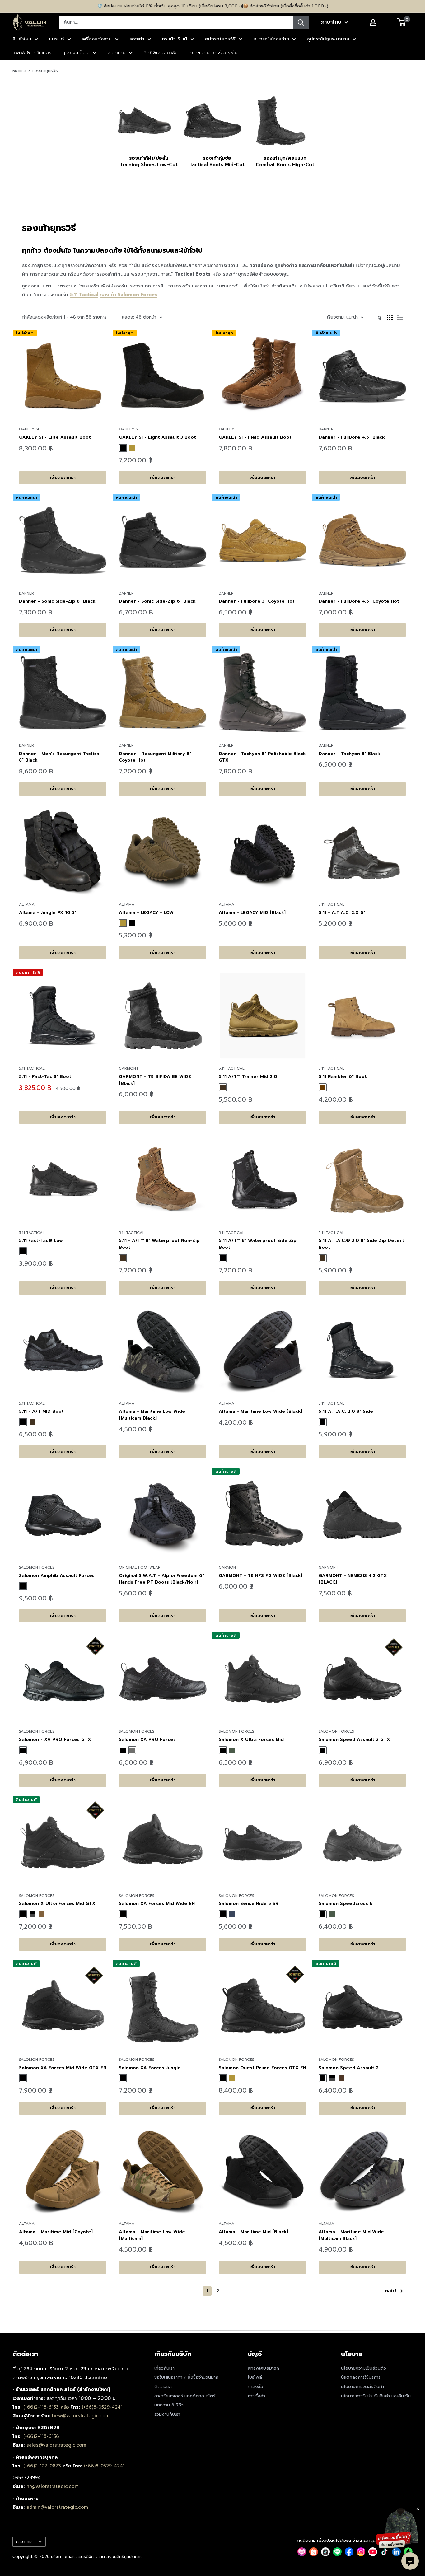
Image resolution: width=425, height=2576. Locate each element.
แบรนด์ (57, 39)
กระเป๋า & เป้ (175, 39)
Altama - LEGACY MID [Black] (252, 913)
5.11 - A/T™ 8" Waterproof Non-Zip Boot (159, 1244)
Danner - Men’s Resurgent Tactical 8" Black (60, 757)
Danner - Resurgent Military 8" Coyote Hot (155, 757)
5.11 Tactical (332, 904)
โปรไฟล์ (255, 2377)
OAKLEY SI (29, 429)
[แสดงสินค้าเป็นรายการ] (400, 317)
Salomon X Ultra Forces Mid (251, 1740)
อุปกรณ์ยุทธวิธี (220, 39)
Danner (326, 429)
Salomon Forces (138, 295)
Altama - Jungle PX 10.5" (48, 913)
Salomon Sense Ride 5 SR (249, 1904)
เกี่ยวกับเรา (164, 2368)
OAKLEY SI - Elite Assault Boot (55, 437)
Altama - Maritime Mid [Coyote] (56, 2232)
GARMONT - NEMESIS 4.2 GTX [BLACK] (353, 1579)
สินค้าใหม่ (22, 39)
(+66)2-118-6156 (41, 2436)
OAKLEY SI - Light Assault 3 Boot (157, 437)
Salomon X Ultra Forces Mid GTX (57, 1904)
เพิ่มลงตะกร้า (63, 478)
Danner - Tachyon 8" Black (349, 754)
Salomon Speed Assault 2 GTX (354, 1740)
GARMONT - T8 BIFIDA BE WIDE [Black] (155, 1080)
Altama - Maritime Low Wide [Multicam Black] (152, 1415)
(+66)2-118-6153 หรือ (47, 2407)
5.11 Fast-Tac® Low (41, 1241)
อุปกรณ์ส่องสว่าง (271, 39)
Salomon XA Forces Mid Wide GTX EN (63, 2068)
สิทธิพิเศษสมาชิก (161, 53)
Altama (27, 904)
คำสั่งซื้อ (255, 2387)
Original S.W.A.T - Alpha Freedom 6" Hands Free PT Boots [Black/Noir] (161, 1579)
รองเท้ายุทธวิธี (45, 70)
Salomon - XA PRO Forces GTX (55, 1740)
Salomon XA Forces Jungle (150, 2068)
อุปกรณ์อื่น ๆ (76, 53)
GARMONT (129, 1068)
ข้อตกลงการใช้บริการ (361, 2377)
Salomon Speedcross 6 (346, 1904)
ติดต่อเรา (163, 2387)
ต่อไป (390, 2291)
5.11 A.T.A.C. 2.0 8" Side (346, 1411)
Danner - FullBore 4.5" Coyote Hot (359, 601)
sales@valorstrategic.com (56, 2445)
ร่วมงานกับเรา (167, 2414)
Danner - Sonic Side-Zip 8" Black (57, 601)
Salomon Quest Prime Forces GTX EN (262, 2068)
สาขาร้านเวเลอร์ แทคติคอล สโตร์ (185, 2396)
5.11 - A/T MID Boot (41, 1411)
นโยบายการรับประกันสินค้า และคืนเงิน (376, 2396)
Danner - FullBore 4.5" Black (352, 437)
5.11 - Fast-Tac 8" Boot (45, 1077)
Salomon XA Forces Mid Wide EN (157, 1904)
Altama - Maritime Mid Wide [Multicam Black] (351, 2235)
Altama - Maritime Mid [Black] (253, 2232)
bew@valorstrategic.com (81, 2416)
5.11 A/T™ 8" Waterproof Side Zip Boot (258, 1244)
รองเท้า (137, 39)
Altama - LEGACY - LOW (146, 913)
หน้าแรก (19, 70)
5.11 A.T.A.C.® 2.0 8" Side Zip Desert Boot (361, 1244)
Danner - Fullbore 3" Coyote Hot (257, 601)
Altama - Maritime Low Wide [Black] (261, 1411)
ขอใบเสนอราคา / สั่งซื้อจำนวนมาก (186, 2377)
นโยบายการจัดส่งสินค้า (362, 2387)
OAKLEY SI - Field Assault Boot (255, 437)
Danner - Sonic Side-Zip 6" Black (157, 601)
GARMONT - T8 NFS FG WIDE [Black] (261, 1576)
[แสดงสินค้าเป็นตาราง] (390, 317)
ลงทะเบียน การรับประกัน (213, 53)
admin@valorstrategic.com (57, 2507)
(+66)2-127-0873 (43, 2466)
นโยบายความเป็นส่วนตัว (364, 2368)
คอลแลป (117, 53)
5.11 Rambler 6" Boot (343, 1077)
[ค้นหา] (301, 22)
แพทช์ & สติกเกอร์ (32, 53)
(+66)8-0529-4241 (102, 2407)
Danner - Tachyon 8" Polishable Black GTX (262, 757)
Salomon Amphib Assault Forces (57, 1576)
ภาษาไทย (24, 2542)
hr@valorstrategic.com (53, 2486)
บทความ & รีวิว (169, 2405)
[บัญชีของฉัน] (373, 22)
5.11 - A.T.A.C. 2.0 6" (342, 913)
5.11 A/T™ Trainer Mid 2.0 (248, 1077)
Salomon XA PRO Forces (147, 1740)
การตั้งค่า (256, 2396)
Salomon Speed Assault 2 (349, 2068)
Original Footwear (140, 1567)
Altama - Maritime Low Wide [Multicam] (152, 2235)
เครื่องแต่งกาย (97, 39)
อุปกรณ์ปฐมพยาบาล (328, 39)
